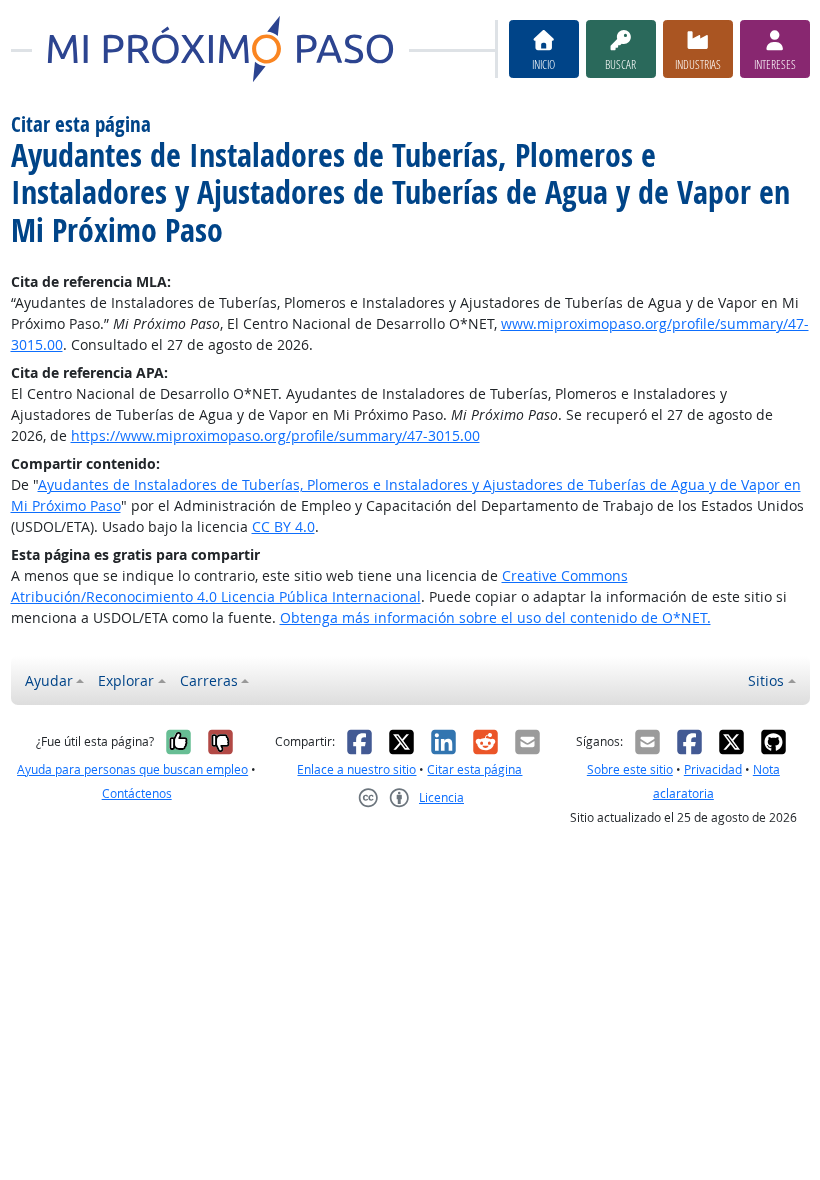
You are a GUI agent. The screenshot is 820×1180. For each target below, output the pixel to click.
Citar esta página (474, 769)
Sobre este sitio (630, 769)
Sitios (766, 680)
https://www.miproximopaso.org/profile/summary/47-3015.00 (275, 435)
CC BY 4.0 (283, 526)
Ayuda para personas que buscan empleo (132, 769)
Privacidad (713, 769)
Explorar (126, 680)
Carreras (209, 680)
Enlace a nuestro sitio (356, 769)
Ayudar (49, 680)
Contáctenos (137, 793)
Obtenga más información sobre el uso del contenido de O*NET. (495, 617)
